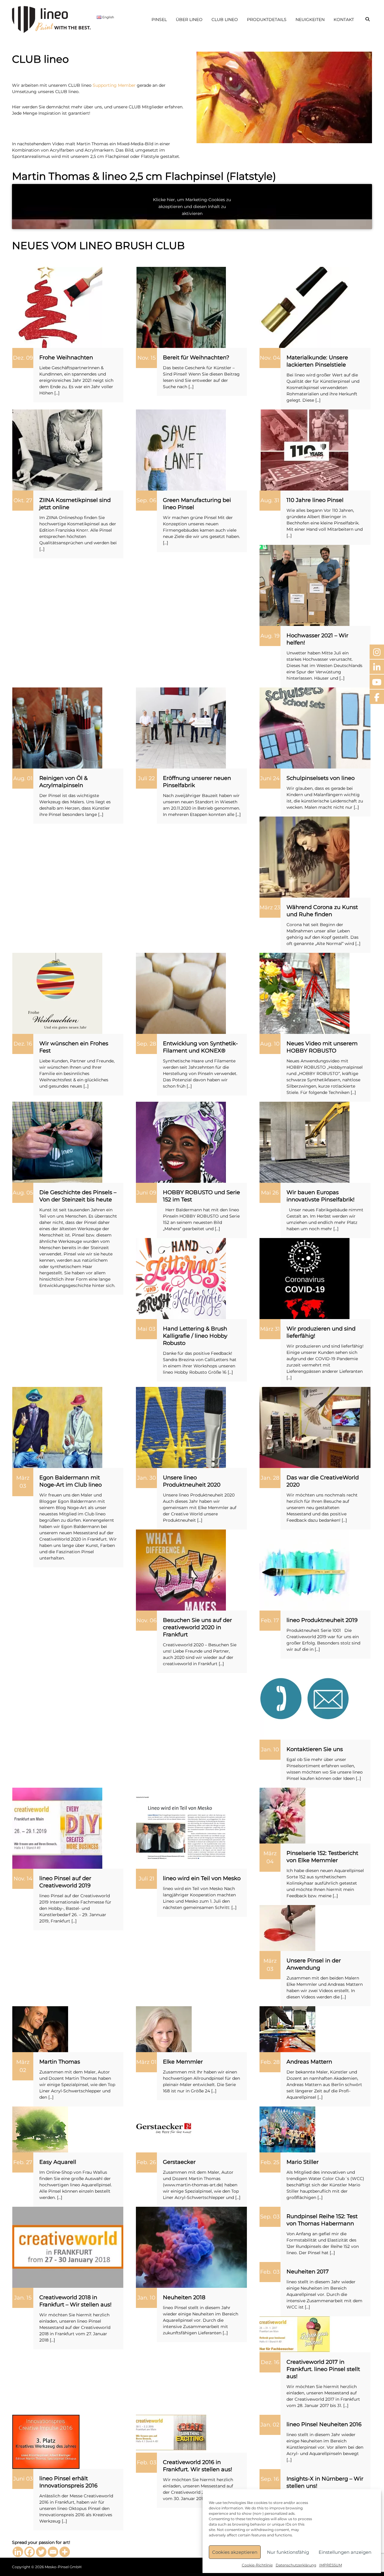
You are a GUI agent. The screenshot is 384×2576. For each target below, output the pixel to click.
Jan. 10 (270, 1750)
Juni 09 (146, 1193)
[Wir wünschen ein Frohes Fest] (57, 993)
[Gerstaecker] (164, 2129)
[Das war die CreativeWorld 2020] (315, 1427)
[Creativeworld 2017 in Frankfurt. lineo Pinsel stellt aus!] (295, 2334)
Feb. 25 (270, 2162)
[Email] (53, 2552)
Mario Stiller (303, 2162)
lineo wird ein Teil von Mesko (202, 1878)
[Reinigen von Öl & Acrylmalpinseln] (57, 728)
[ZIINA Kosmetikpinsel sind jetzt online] (57, 450)
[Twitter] (41, 2552)
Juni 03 (23, 2479)
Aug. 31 (270, 500)
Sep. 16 (270, 2479)
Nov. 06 (147, 1620)
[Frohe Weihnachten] (57, 307)
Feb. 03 (270, 2272)
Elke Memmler (183, 2062)
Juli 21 (147, 1879)
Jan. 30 (147, 1478)
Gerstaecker (179, 2162)
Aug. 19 (270, 636)
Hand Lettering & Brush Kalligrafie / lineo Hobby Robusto (195, 1336)
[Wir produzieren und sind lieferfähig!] (304, 1278)
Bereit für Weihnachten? (196, 358)
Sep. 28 (146, 1044)
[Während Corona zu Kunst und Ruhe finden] (304, 857)
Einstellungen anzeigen (345, 2552)
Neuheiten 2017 (308, 2272)
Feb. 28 (270, 2062)
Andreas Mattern (309, 2062)
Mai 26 (270, 1193)
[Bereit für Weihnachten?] (181, 307)
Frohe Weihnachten (66, 358)
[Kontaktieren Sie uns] (304, 1699)
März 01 (146, 2062)
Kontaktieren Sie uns (315, 1749)
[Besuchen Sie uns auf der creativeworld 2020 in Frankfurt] (181, 1570)
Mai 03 (146, 1329)
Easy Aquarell (58, 2162)
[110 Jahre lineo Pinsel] (304, 450)
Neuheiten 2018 (184, 2297)
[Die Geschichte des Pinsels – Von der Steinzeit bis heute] (57, 1142)
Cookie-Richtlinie (257, 2565)
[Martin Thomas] (40, 2029)
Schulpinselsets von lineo (321, 778)
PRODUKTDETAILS (267, 20)
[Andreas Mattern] (287, 2029)
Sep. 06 (146, 500)
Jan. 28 (270, 1478)
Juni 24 (270, 778)
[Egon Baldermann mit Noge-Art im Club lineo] (57, 1427)
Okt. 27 (23, 500)
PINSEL (159, 20)
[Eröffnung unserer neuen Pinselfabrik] (181, 728)
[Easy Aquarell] (40, 2129)
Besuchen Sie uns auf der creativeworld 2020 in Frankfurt (197, 1627)
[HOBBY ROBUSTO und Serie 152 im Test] (181, 1142)
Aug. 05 (23, 1193)
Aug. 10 (270, 1044)
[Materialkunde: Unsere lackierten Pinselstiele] (304, 307)
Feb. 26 (146, 2162)
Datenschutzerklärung (296, 2565)
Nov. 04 (270, 358)
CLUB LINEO (225, 20)
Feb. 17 (270, 1620)
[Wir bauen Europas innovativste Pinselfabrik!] (304, 1142)
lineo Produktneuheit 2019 (322, 1620)
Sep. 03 (270, 2217)
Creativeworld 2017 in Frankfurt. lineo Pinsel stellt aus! (323, 2369)
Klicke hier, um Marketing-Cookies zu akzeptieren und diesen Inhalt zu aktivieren (192, 207)
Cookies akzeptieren (235, 2552)
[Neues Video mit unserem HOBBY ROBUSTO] (304, 993)
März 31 (270, 1329)
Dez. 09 (23, 358)
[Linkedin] (18, 2552)
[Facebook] (30, 2552)
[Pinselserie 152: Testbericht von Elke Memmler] (282, 1815)
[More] (65, 2552)
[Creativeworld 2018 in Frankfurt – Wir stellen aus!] (68, 2247)
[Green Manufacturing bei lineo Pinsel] (181, 450)
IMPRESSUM (331, 2565)
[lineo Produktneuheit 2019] (304, 1570)
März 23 (270, 907)
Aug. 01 (23, 778)
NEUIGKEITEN (310, 20)
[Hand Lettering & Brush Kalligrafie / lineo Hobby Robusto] (181, 1278)
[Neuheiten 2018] (191, 2247)
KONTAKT (344, 20)
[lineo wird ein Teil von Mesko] (181, 1828)
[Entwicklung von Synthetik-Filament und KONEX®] (181, 993)
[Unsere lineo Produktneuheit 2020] (181, 1427)
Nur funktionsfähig (288, 2552)
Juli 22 (146, 778)
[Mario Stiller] (287, 2129)
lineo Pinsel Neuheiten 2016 (324, 2424)
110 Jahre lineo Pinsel (315, 500)
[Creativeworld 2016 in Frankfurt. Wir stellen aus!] (172, 2433)
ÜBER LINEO (189, 20)
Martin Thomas (60, 2062)
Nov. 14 (23, 1879)
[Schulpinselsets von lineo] (315, 728)
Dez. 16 (23, 1044)
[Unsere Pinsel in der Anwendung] (287, 1928)
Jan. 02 (270, 2425)
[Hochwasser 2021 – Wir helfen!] (304, 585)
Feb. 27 (23, 2162)
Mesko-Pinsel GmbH (63, 2567)
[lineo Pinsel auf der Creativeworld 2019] (57, 1828)
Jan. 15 (23, 2298)
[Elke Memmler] (164, 2029)
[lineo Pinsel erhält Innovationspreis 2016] (46, 2442)
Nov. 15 (147, 358)
